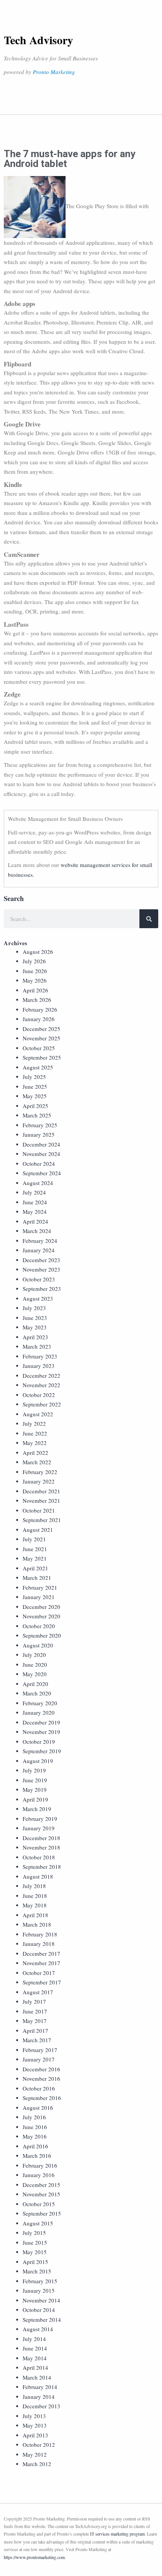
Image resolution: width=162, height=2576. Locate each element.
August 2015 (38, 2223)
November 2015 (41, 2194)
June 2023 (35, 1318)
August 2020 (38, 1645)
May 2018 (35, 1905)
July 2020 (34, 1655)
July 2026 (34, 961)
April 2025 (35, 1106)
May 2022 (35, 1443)
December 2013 (41, 2406)
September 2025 (42, 1057)
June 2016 (35, 2127)
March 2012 (37, 2464)
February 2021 (40, 1587)
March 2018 (37, 1924)
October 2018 (39, 1857)
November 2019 (41, 1732)
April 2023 (35, 1337)
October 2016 (39, 2088)
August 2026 (38, 952)
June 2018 (35, 1896)
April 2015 (35, 2262)
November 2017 (41, 1963)
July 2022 (34, 1423)
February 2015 (40, 2281)
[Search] (149, 919)
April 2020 (35, 1684)
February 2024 (40, 1241)
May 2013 (35, 2425)
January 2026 (39, 1019)
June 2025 (35, 1086)
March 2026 (37, 1000)
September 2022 (42, 1404)
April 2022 (35, 1453)
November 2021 (41, 1500)
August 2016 (38, 2108)
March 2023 (37, 1346)
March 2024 (37, 1231)
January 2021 (39, 1597)
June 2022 (35, 1433)
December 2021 (41, 1491)
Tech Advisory (38, 40)
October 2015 (39, 2204)
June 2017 (35, 2011)
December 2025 (41, 1029)
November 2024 (41, 1154)
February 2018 (40, 1934)
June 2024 (35, 1202)
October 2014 (39, 2310)
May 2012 (35, 2454)
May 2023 (35, 1327)
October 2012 (39, 2445)
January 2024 (39, 1250)
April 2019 (35, 1799)
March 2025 (37, 1115)
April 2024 (35, 1221)
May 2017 (35, 2021)
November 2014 (41, 2300)
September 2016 (42, 2098)
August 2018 (38, 1876)
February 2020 (40, 1703)
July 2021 (34, 1539)
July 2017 (34, 2001)
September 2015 (42, 2213)
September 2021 (42, 1520)
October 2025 (39, 1048)
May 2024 (35, 1212)
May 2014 (35, 2358)
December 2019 (41, 1722)
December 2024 (41, 1144)
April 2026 (35, 990)
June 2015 (35, 2242)
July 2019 (34, 1770)
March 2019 (37, 1809)
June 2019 (35, 1780)
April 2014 (35, 2367)
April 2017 (35, 2031)
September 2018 (42, 1867)
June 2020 (35, 1664)
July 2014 (34, 2339)
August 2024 (38, 1183)
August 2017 (38, 1992)
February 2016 (40, 2165)
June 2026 (35, 971)
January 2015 (39, 2290)
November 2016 (41, 2078)
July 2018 (34, 1886)
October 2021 (39, 1510)
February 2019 (40, 1819)
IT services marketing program (117, 2534)
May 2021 (35, 1558)
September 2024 (42, 1173)
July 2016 (34, 2117)
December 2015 (41, 2185)
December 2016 (41, 2069)
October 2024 (39, 1164)
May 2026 (35, 980)
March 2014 (37, 2377)
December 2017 (41, 1953)
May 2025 (35, 1096)
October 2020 (39, 1626)
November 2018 (41, 1847)
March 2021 (37, 1578)
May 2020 (35, 1674)
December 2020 (41, 1607)
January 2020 (39, 1712)
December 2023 (41, 1260)
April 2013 (35, 2435)
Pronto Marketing (54, 72)
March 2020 (37, 1693)
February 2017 (40, 2050)
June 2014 (35, 2348)
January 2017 (39, 2059)
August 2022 (38, 1414)
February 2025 (40, 1125)
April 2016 (35, 2146)
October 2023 (39, 1279)
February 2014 (40, 2387)
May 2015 (35, 2252)
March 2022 (37, 1462)
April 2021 (35, 1568)
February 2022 (40, 1472)
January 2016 (39, 2175)
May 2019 (35, 1789)
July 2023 (34, 1308)
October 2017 (39, 1973)
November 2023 (41, 1269)
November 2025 (41, 1038)
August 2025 (38, 1067)
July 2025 (34, 1077)
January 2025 (39, 1134)
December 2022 (41, 1375)
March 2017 (37, 2040)
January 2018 (39, 1944)
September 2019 (42, 1751)
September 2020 (42, 1635)
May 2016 (35, 2136)
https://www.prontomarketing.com (34, 2557)
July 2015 (34, 2233)
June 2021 (35, 1549)
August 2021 (38, 1530)
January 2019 (39, 1828)
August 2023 (38, 1298)
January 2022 (39, 1481)
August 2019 (38, 1761)
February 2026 (40, 1009)
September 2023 (42, 1289)
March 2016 (37, 2156)
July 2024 (34, 1192)
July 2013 (34, 2416)
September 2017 (42, 1982)
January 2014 (39, 2397)
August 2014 (38, 2329)
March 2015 (37, 2271)
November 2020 (41, 1616)
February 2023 (40, 1356)
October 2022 (39, 1395)
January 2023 (39, 1366)
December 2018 (41, 1838)
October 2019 (39, 1742)
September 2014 (42, 2319)
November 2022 (41, 1385)
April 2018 (35, 1915)
